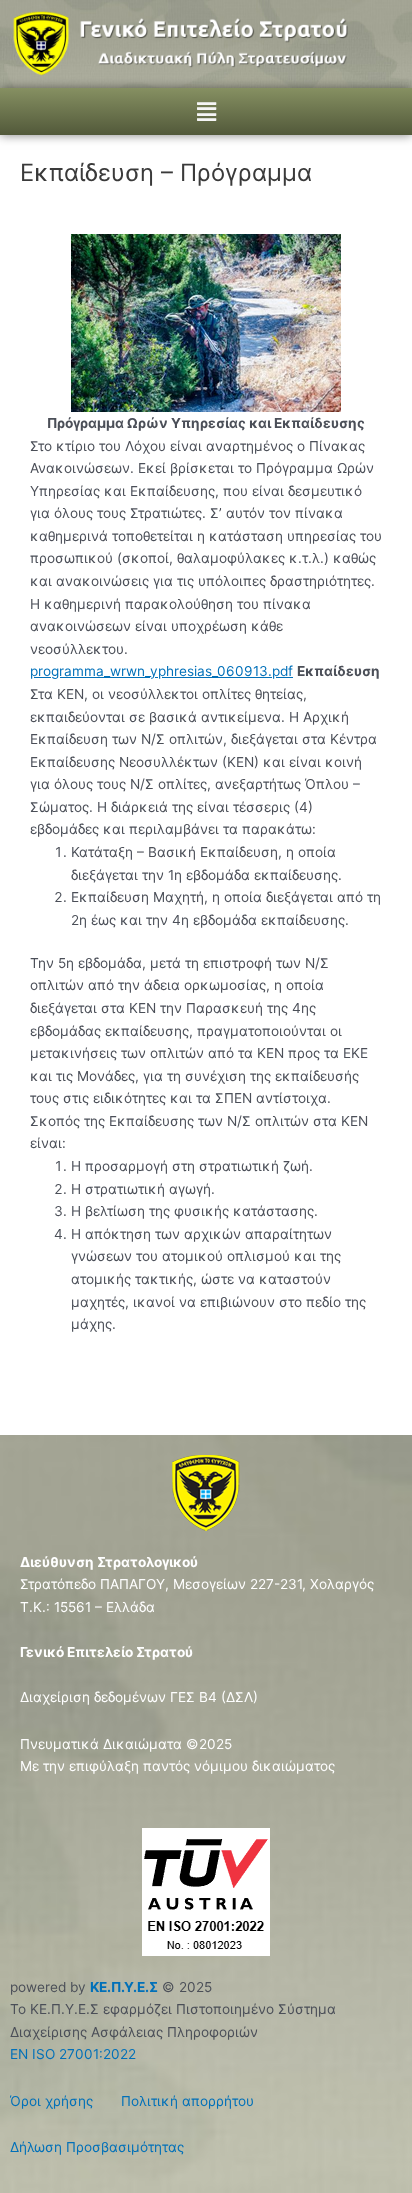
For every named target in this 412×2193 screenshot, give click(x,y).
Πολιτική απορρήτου (175, 2101)
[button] (206, 111)
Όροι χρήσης (51, 2101)
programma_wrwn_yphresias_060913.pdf (161, 671)
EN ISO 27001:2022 (73, 2054)
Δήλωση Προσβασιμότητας (97, 2147)
